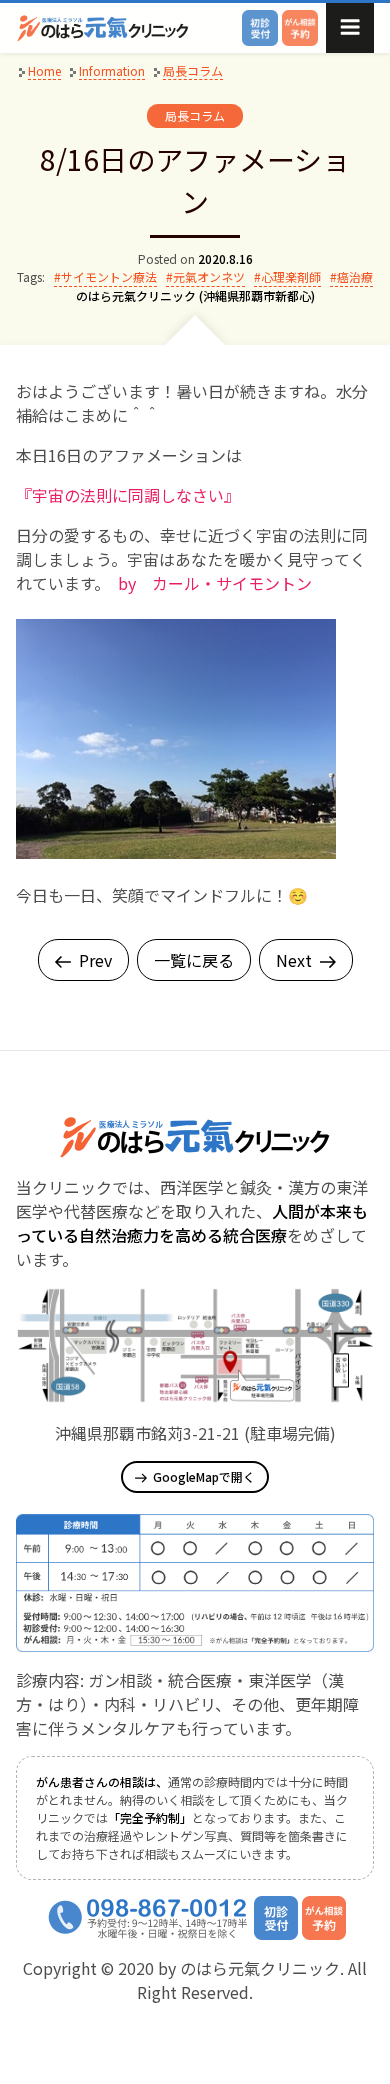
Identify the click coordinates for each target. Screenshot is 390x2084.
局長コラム (195, 115)
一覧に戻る (194, 960)
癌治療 (355, 276)
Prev (95, 960)
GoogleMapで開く (204, 1476)
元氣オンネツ (209, 276)
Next (294, 960)
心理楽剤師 (291, 276)
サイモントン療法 (109, 276)
